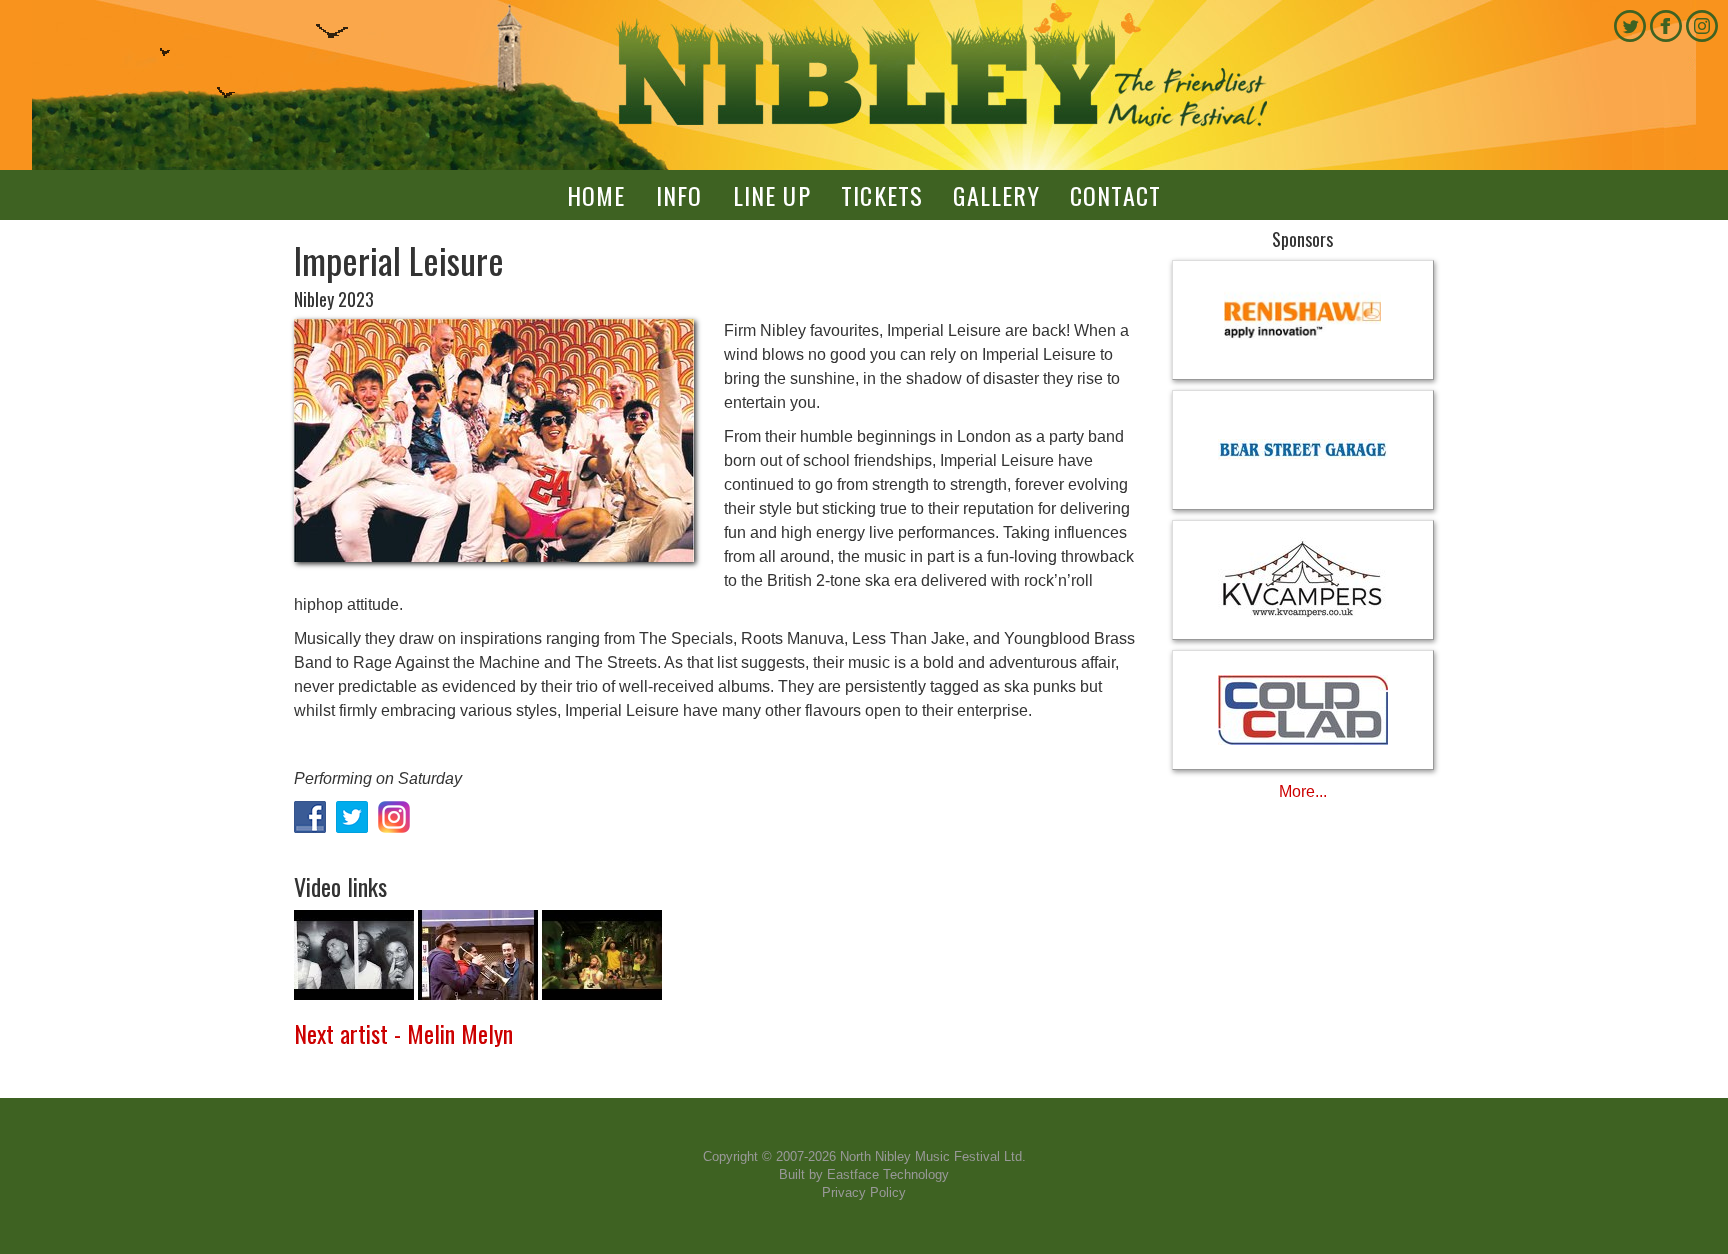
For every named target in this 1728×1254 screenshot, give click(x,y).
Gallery (996, 195)
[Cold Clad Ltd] (1303, 710)
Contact (1115, 195)
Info (679, 195)
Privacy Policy (864, 1192)
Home (596, 195)
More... (1303, 791)
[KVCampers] (1303, 580)
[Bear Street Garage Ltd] (1303, 450)
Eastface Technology (888, 1174)
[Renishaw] (1303, 320)
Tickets (882, 195)
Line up (772, 195)
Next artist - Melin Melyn (403, 1033)
